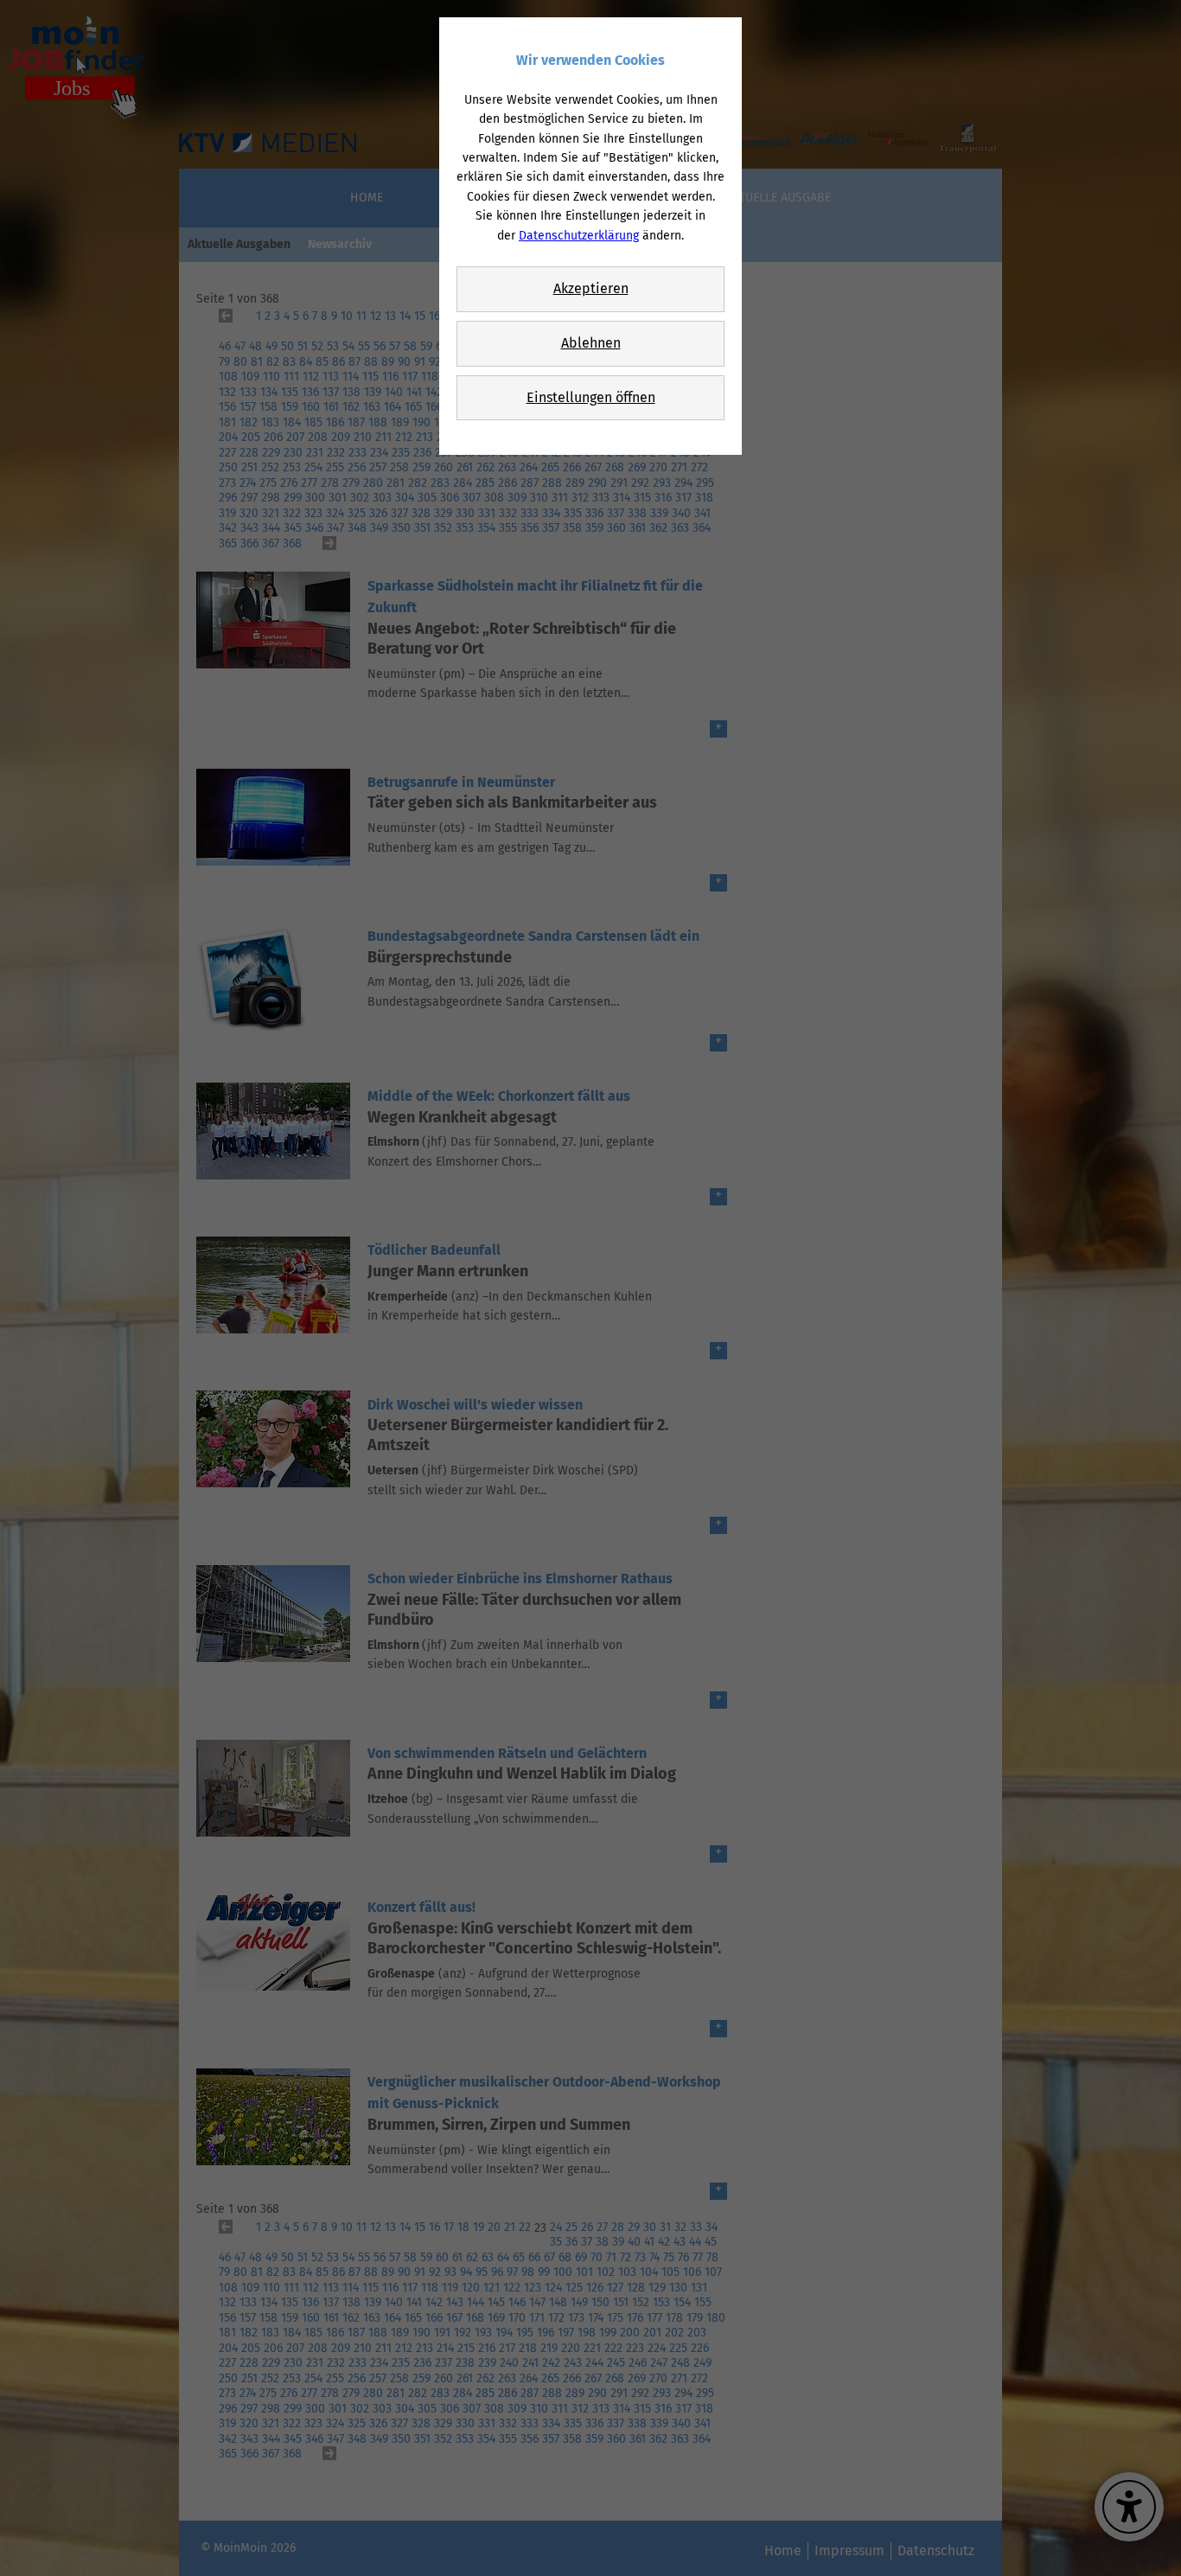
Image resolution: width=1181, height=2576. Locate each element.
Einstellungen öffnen (591, 397)
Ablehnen (591, 343)
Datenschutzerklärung (579, 236)
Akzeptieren (591, 288)
